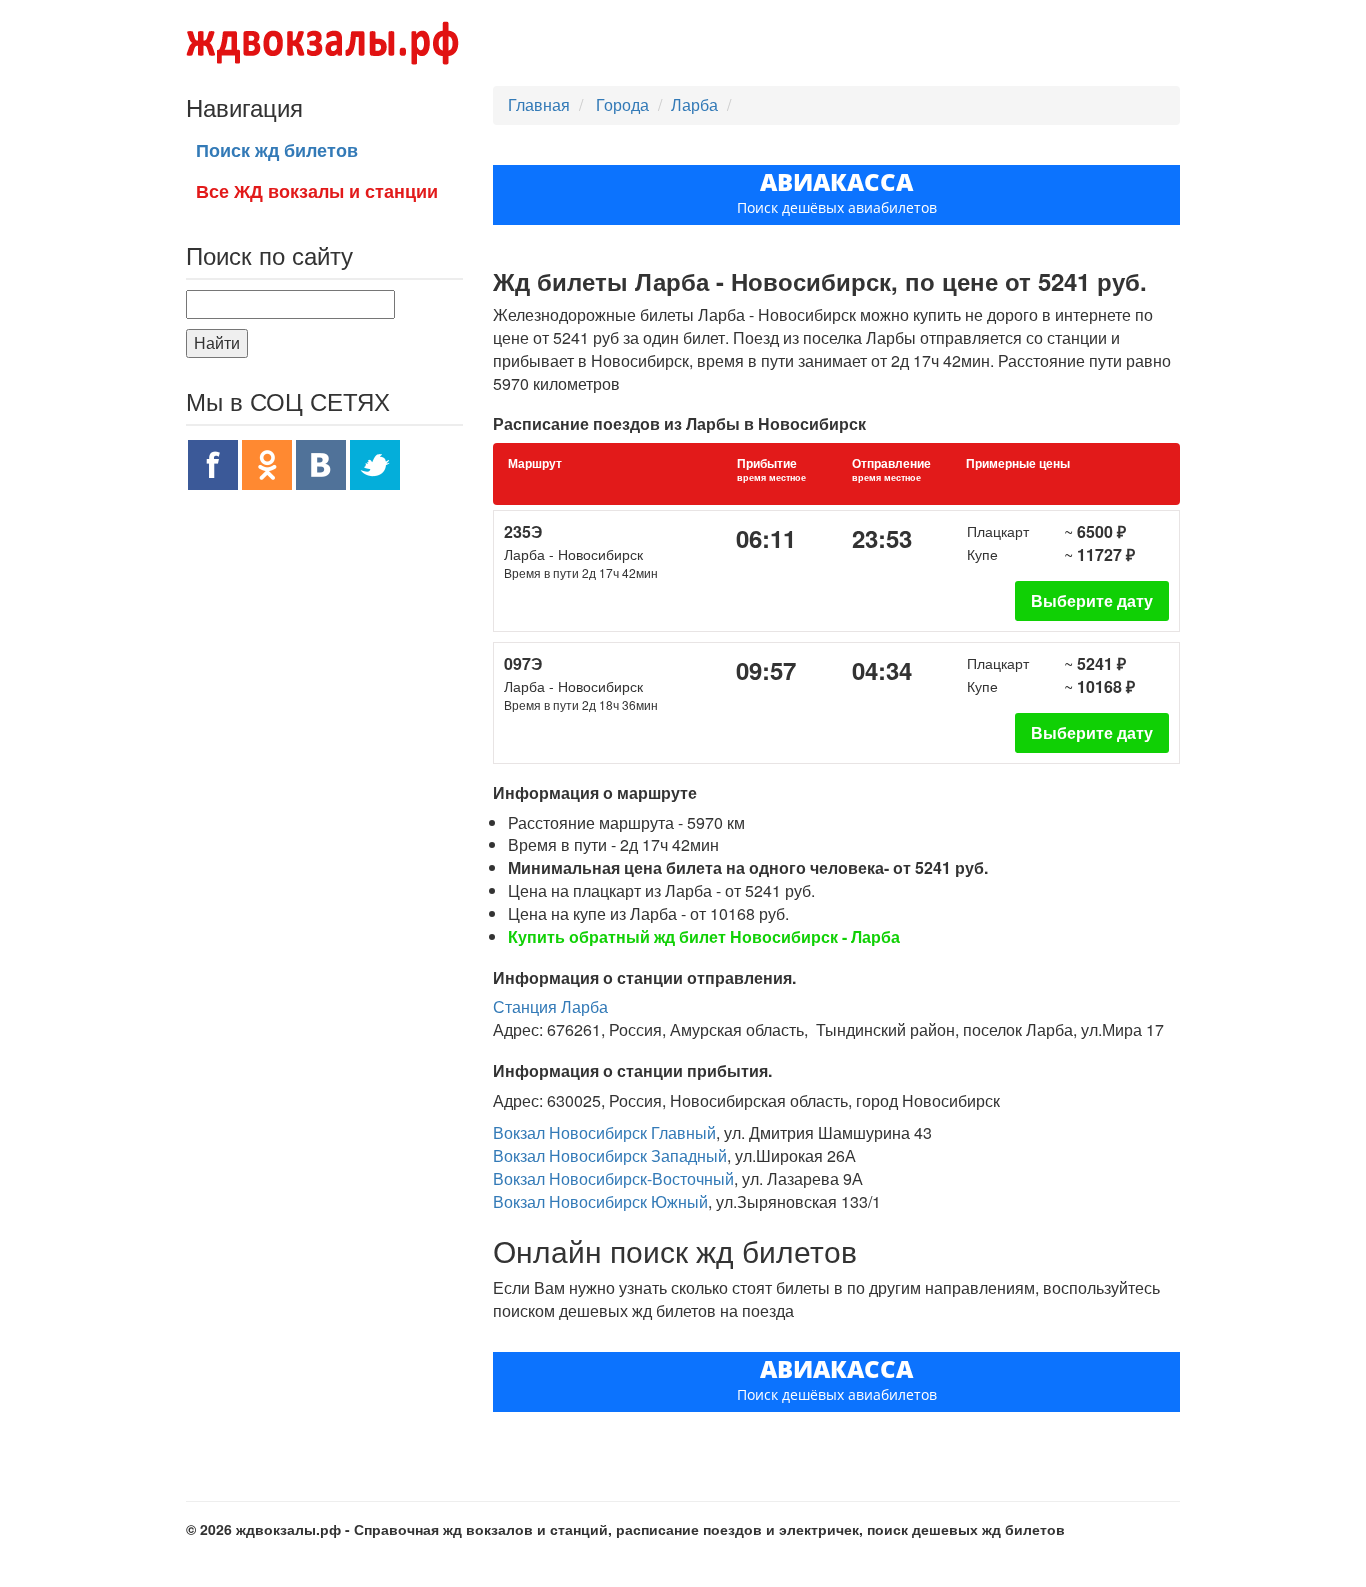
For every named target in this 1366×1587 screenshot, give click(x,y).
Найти (217, 342)
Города (624, 104)
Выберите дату (1092, 600)
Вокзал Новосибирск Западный (610, 1155)
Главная (539, 104)
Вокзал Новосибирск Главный (604, 1132)
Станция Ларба (550, 1006)
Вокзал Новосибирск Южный (600, 1201)
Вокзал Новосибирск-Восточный (613, 1178)
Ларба (694, 104)
